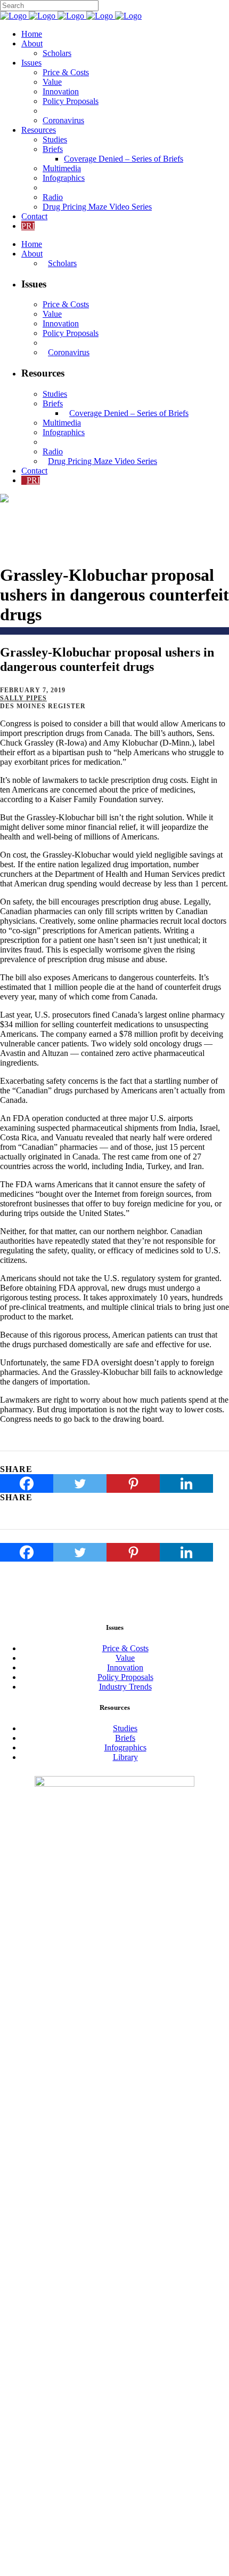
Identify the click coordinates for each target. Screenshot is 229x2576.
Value (125, 1658)
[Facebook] (27, 1483)
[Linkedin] (186, 1483)
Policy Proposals (125, 1677)
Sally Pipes (23, 698)
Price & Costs (125, 1648)
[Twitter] (80, 1483)
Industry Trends (125, 1687)
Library (125, 1757)
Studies (125, 1728)
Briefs (125, 1738)
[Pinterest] (133, 1483)
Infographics (125, 1747)
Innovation (125, 1667)
